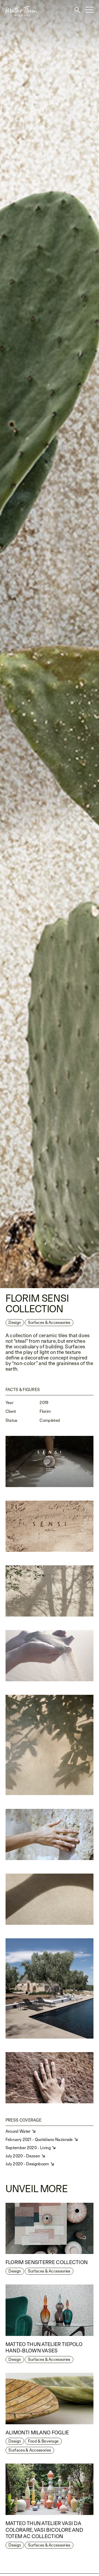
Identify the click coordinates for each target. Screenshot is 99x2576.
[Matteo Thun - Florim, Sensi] (49, 1656)
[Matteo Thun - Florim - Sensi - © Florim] (49, 1591)
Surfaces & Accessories (49, 2271)
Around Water (18, 2131)
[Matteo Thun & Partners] (19, 2)
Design (15, 1322)
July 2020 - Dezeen (23, 2156)
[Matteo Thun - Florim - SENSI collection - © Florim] (49, 644)
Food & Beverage (43, 2441)
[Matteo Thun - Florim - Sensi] (49, 1526)
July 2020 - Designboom (28, 2164)
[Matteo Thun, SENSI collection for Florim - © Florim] (49, 1461)
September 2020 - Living (29, 2148)
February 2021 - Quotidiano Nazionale (40, 2140)
